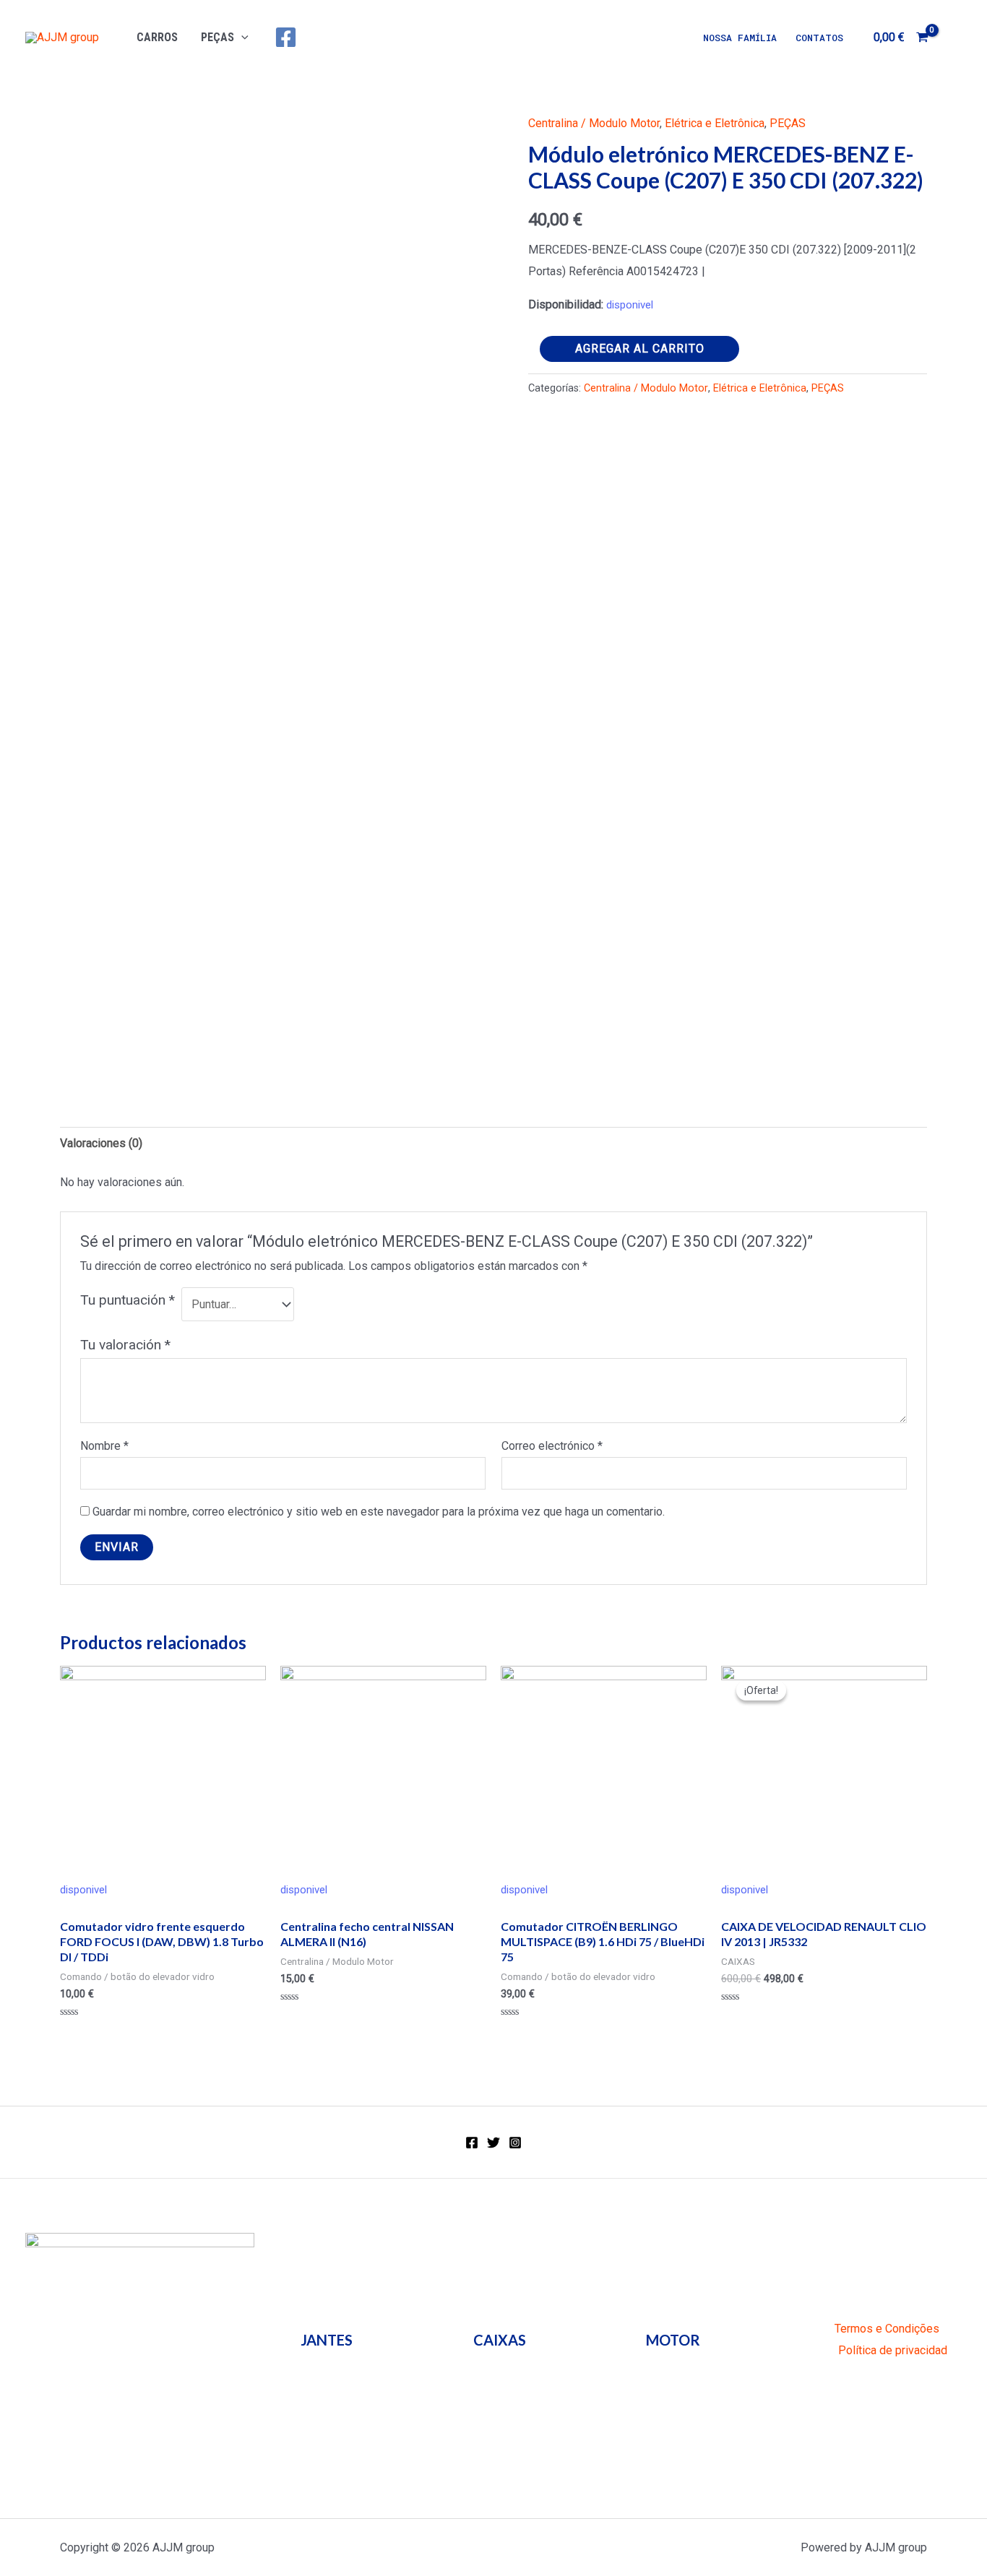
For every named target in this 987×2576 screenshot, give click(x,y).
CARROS (157, 37)
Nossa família (740, 38)
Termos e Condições (887, 2329)
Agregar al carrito (640, 349)
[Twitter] (493, 2143)
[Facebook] (286, 37)
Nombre (104, 1446)
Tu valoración (125, 1345)
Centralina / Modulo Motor (594, 123)
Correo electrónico (552, 1446)
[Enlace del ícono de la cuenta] (955, 38)
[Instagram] (515, 2143)
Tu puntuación (128, 1300)
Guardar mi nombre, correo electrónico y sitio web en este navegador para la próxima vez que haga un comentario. (379, 1512)
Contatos (819, 38)
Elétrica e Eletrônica (715, 123)
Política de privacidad (893, 2350)
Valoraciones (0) (101, 1143)
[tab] (101, 1144)
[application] (241, 37)
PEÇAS (217, 37)
